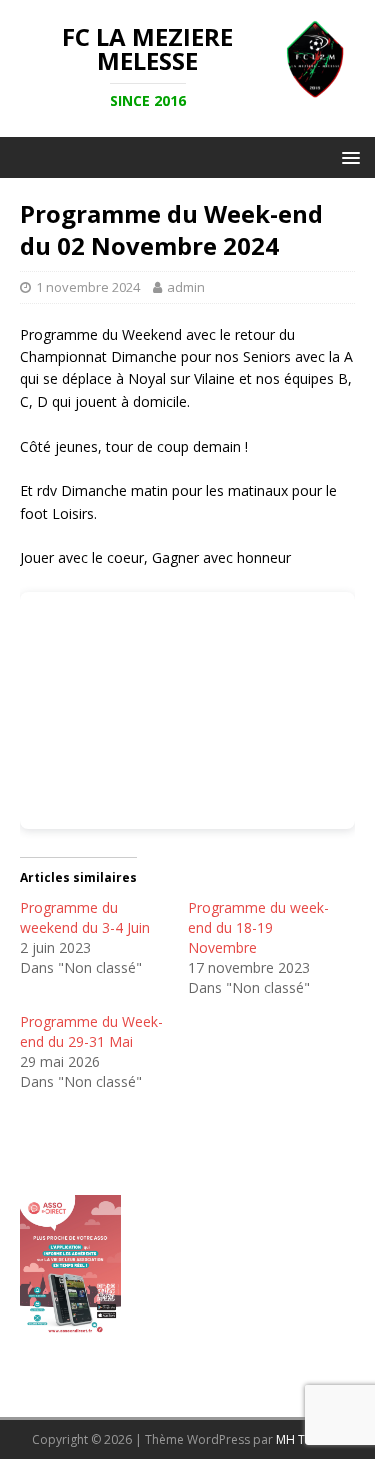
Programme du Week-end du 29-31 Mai (91, 1031)
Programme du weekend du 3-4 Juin (85, 917)
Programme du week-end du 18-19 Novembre (258, 927)
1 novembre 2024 (88, 287)
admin (186, 287)
